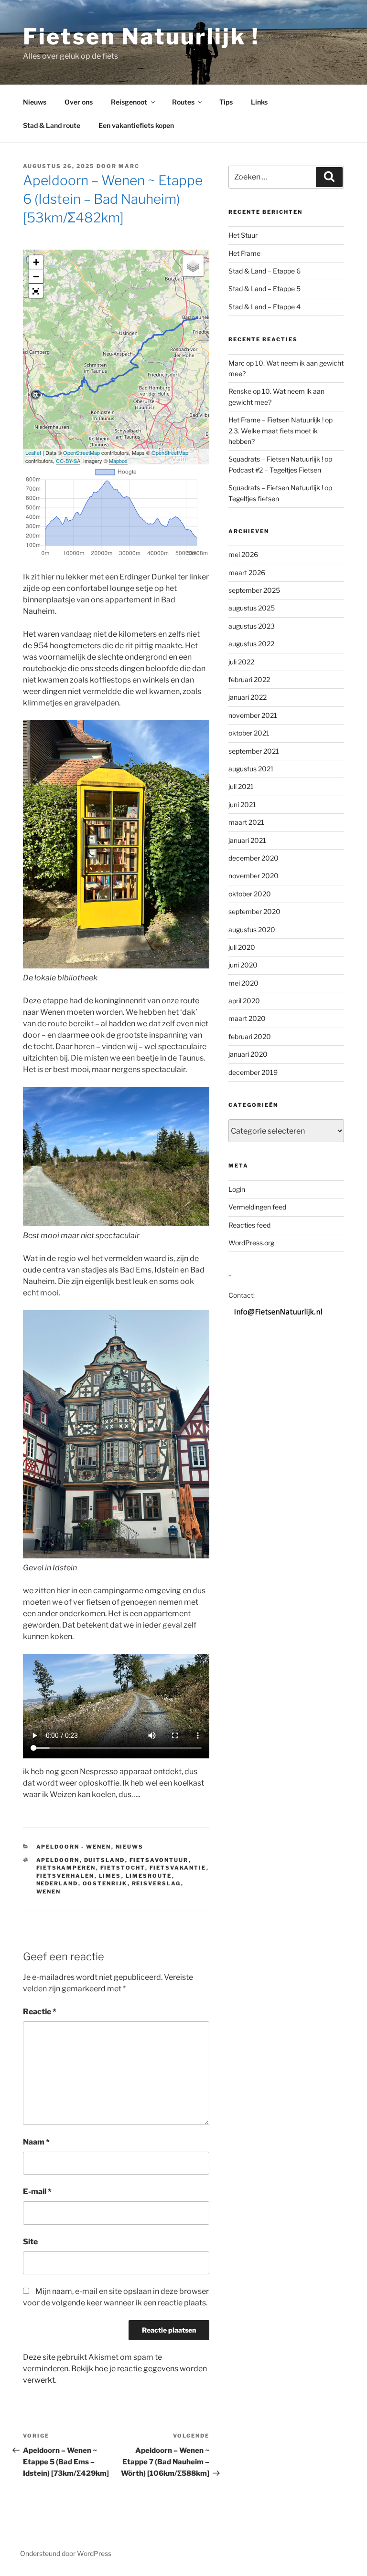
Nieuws (35, 102)
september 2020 (254, 911)
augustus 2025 (252, 608)
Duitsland (105, 1860)
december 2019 (253, 1072)
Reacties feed (249, 1225)
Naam (36, 2142)
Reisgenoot (129, 102)
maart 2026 (247, 573)
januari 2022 (248, 697)
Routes (183, 102)
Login (237, 1189)
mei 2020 (243, 983)
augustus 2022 (251, 644)
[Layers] (193, 266)
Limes (110, 1876)
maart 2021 (246, 822)
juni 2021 (242, 804)
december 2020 (254, 858)
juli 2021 (241, 786)
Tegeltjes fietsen (254, 499)
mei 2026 (243, 554)
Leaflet (33, 452)
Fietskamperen (66, 1868)
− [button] (36, 277)
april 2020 (244, 1001)
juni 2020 (243, 965)
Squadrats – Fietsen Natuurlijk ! (276, 459)
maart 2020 (247, 1018)
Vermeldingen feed (257, 1207)
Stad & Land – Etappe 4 (264, 307)
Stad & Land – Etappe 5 (264, 289)
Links (259, 102)
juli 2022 (241, 662)
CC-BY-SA (68, 461)
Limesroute (149, 1876)
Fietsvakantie (178, 1868)
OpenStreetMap (81, 452)
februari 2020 (250, 1036)
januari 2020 (248, 1054)
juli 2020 (242, 947)
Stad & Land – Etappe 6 (264, 271)
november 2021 (253, 715)
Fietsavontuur (159, 1860)
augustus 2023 (252, 626)
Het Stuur (243, 235)
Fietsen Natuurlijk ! (141, 37)
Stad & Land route (52, 125)
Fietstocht (123, 1868)
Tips (226, 102)
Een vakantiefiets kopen (136, 125)
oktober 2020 (250, 894)
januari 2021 (247, 840)
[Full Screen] (36, 291)
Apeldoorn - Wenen (74, 1847)
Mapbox (118, 461)
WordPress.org (251, 1243)
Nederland (57, 1883)
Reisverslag (157, 1883)
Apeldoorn (58, 1860)
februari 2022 (249, 679)
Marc (129, 166)
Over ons (79, 102)
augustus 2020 (252, 930)
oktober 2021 (249, 733)
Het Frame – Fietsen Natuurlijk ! (276, 420)
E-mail (37, 2192)
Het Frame (244, 253)
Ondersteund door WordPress (66, 2553)
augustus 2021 (251, 769)
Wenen (49, 1892)
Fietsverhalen (65, 1876)
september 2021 (254, 751)
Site (30, 2242)
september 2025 (254, 590)
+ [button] (36, 262)
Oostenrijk (105, 1883)
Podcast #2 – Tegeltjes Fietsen (275, 470)
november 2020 (254, 876)
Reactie (40, 2012)
